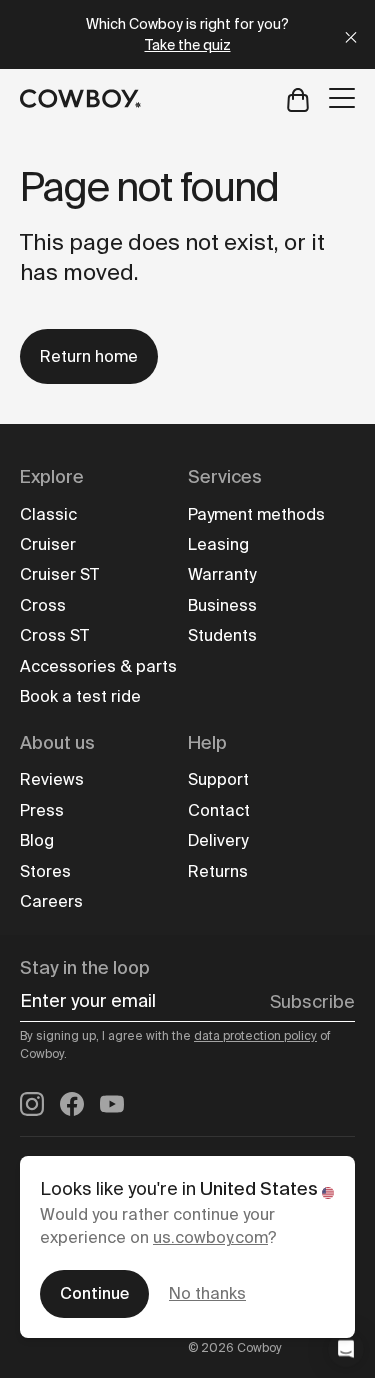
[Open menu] (342, 98)
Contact (219, 810)
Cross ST (54, 635)
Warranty (222, 574)
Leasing (218, 544)
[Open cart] (298, 98)
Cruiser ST (59, 574)
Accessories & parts (98, 666)
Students (222, 635)
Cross (43, 605)
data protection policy (255, 1036)
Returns (218, 871)
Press (42, 810)
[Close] (351, 34)
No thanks (207, 1293)
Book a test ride (80, 696)
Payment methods (256, 514)
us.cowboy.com (210, 1237)
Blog (37, 840)
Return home (89, 356)
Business (222, 605)
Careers (51, 901)
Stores (45, 871)
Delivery (218, 840)
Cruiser (48, 544)
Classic (48, 514)
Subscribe (312, 1002)
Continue (94, 1293)
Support (218, 779)
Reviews (52, 779)
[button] (346, 1349)
